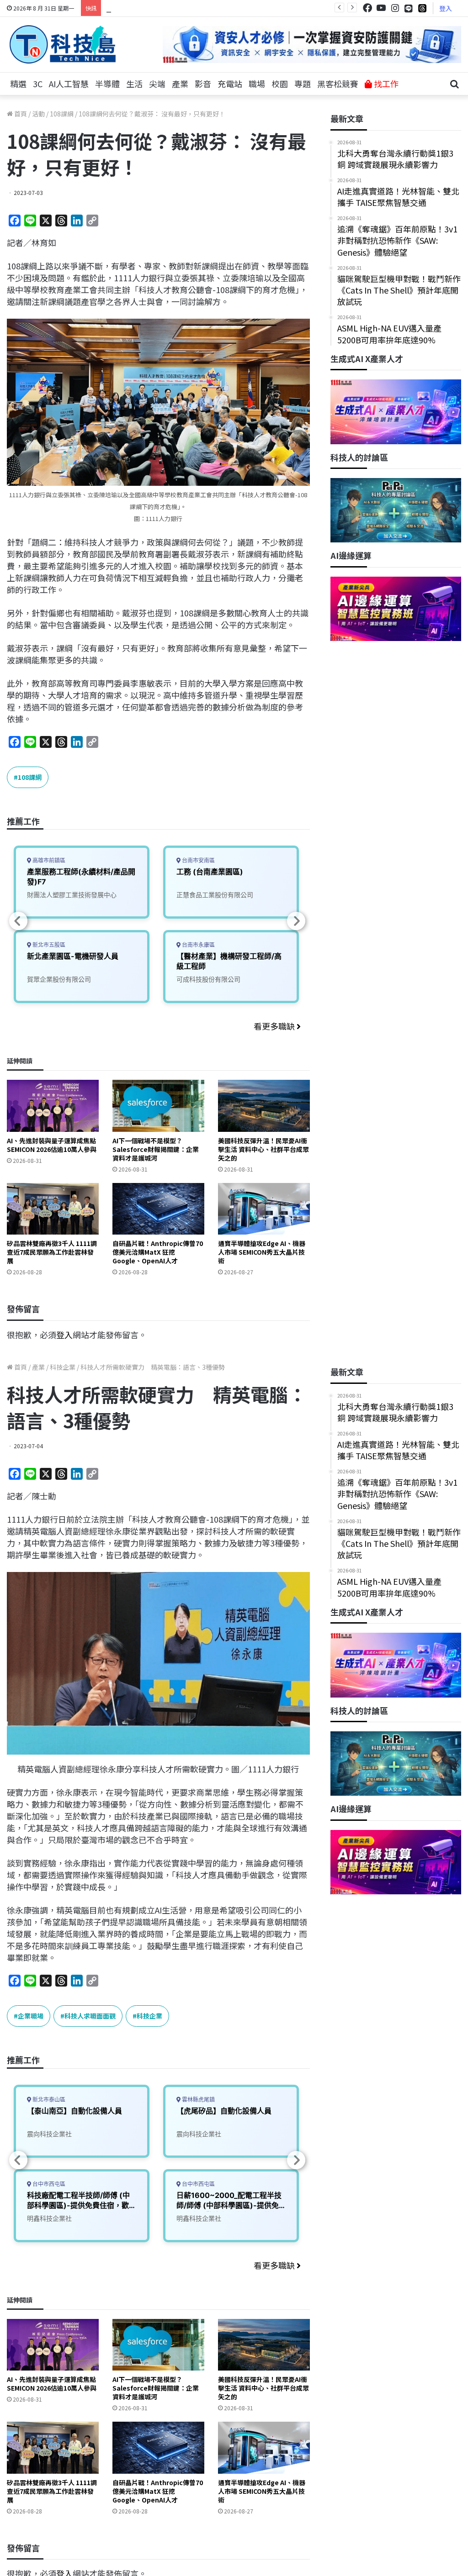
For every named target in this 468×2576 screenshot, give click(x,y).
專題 (303, 84)
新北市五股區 (48, 945)
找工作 (385, 84)
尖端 (157, 84)
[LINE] (409, 8)
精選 (18, 84)
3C (38, 84)
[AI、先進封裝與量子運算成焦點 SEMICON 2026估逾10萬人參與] (53, 1106)
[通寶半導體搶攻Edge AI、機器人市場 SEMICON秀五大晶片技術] (264, 1209)
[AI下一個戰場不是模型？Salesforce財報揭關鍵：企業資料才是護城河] (158, 1106)
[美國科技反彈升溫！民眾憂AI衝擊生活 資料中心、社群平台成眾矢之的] (264, 1106)
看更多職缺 (275, 1026)
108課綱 (62, 114)
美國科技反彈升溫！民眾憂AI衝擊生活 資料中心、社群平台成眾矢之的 (263, 1149)
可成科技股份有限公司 (208, 979)
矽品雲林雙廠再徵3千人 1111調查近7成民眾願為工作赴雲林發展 (52, 1252)
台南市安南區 (198, 860)
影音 (203, 84)
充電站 (230, 84)
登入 (446, 8)
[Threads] (422, 8)
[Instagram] (395, 8)
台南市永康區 (198, 945)
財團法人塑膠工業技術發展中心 (72, 895)
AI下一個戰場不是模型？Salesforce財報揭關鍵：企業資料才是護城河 (156, 1149)
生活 (134, 84)
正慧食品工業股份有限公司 (215, 895)
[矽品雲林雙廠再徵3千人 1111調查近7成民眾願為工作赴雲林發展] (53, 1209)
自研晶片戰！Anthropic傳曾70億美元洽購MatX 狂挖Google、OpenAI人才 (158, 1252)
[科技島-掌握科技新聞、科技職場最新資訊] (63, 44)
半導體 (107, 84)
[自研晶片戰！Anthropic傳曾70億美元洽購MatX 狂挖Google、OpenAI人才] (158, 1209)
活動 (38, 114)
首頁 (20, 114)
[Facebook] (367, 8)
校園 (280, 84)
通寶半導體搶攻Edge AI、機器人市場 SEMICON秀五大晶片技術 (262, 1252)
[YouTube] (381, 8)
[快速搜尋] (454, 84)
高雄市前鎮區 (48, 860)
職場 (257, 84)
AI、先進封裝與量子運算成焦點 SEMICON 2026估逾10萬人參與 (52, 1145)
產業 (180, 84)
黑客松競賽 (338, 84)
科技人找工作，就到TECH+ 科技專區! (175, 8)
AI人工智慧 (69, 84)
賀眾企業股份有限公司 (59, 979)
